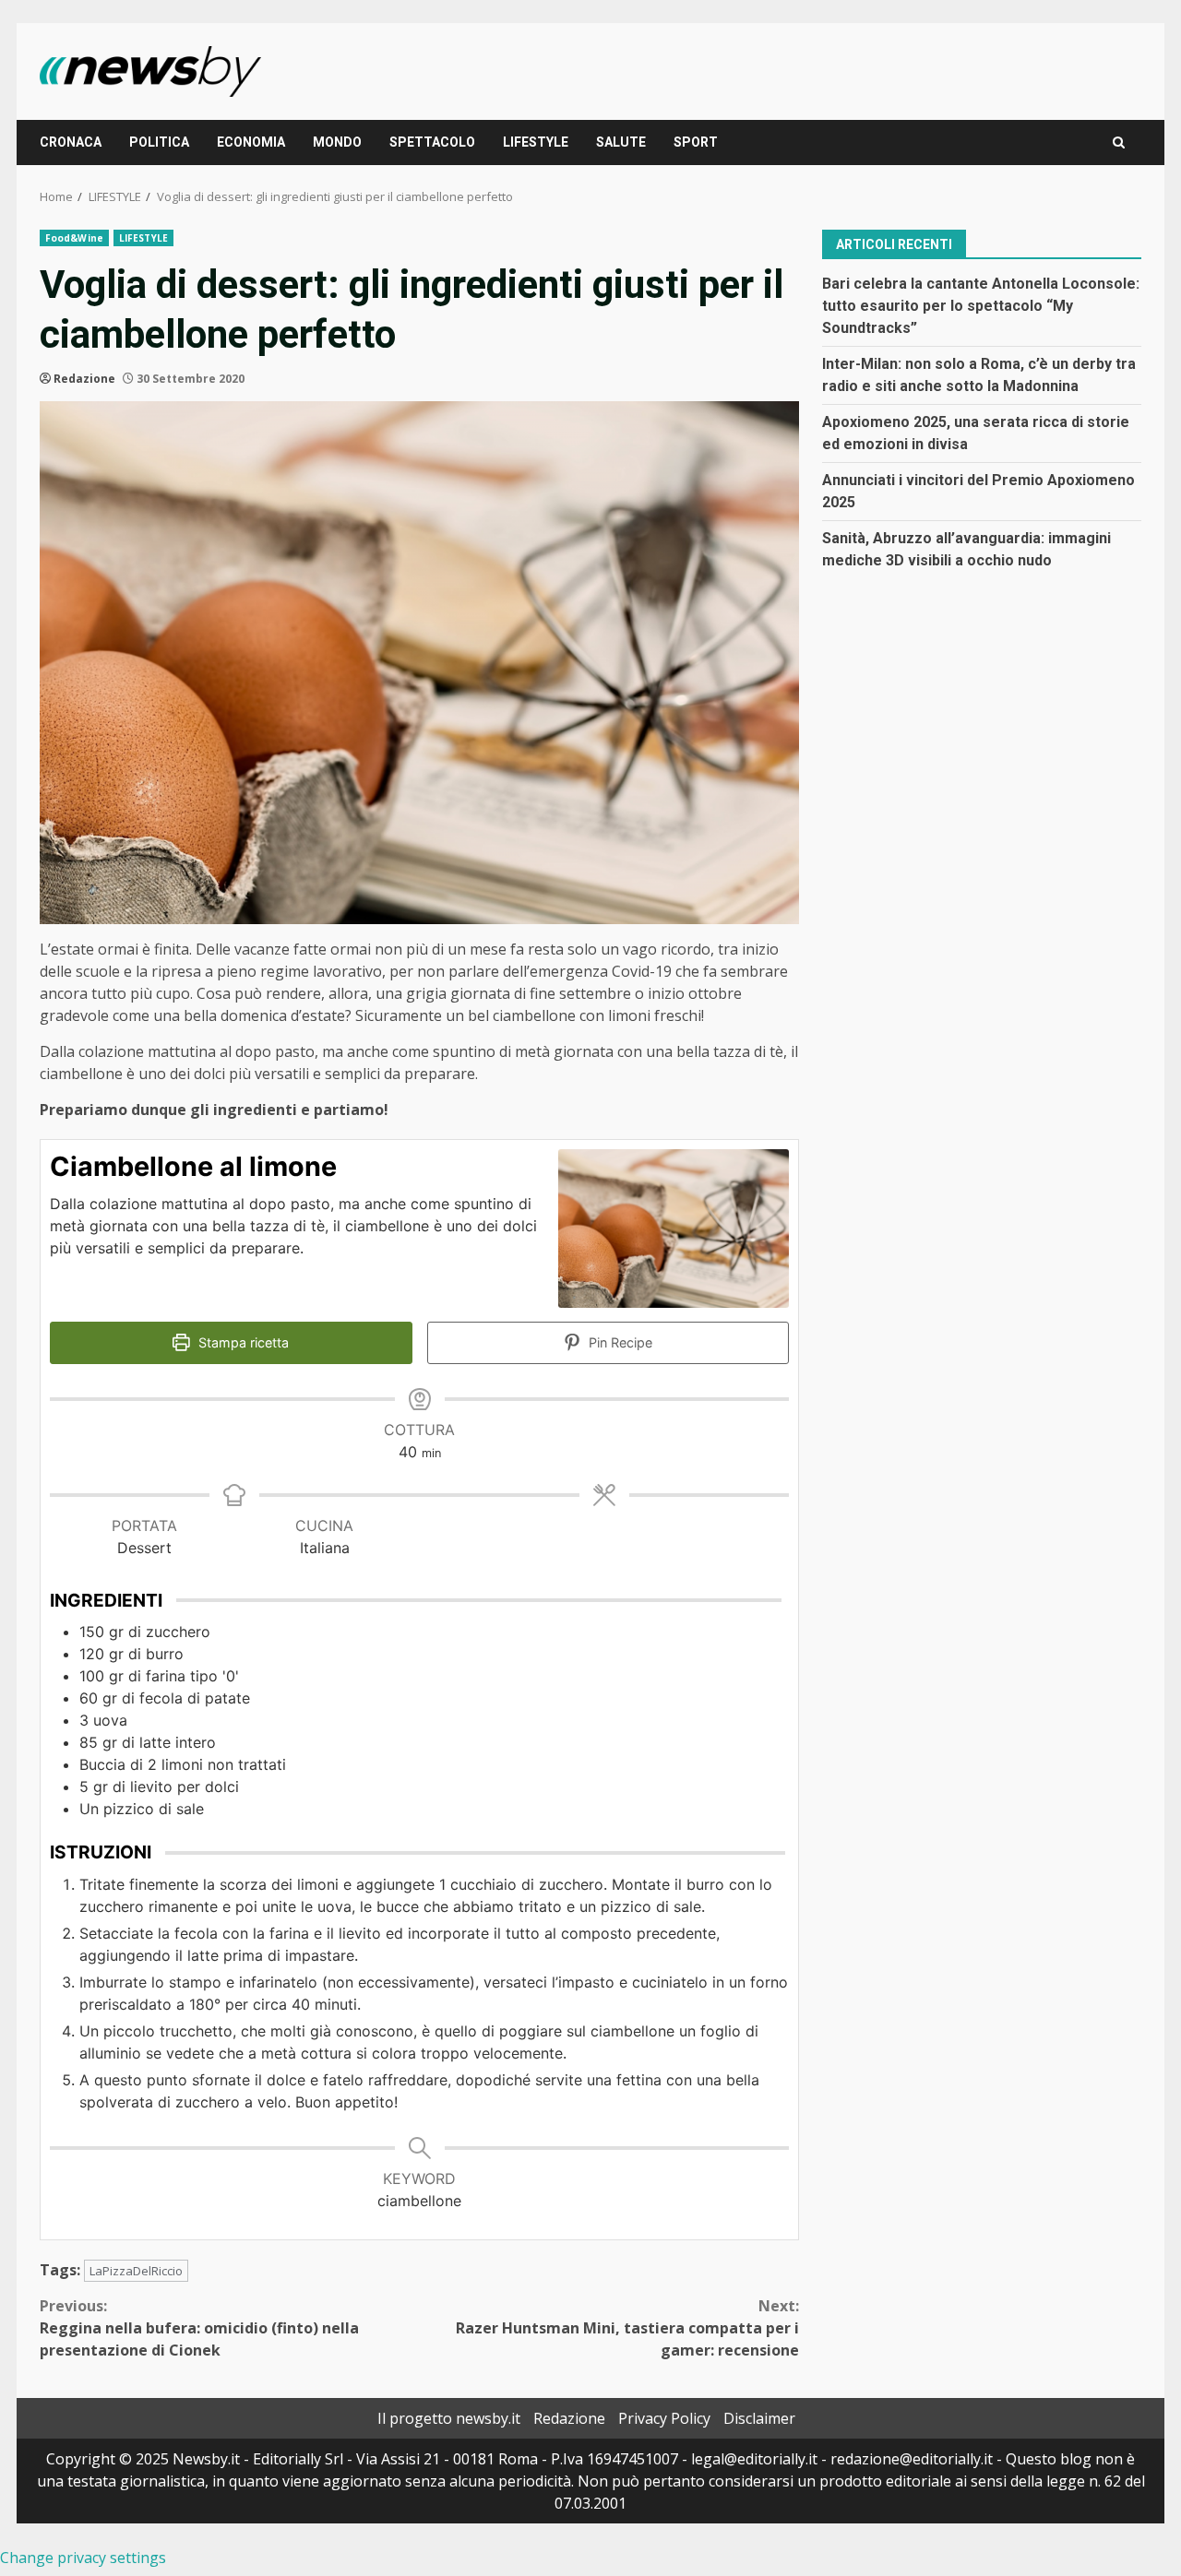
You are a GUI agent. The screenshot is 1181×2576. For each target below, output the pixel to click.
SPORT (696, 142)
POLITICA (159, 142)
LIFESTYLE (536, 142)
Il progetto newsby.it (449, 2418)
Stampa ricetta (242, 1342)
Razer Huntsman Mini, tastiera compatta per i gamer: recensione (627, 2328)
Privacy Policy (664, 2418)
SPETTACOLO (432, 142)
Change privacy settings (83, 2558)
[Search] (1119, 142)
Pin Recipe (619, 1342)
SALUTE (621, 142)
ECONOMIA (251, 142)
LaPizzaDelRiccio (136, 2271)
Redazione (84, 379)
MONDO (337, 142)
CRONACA (71, 142)
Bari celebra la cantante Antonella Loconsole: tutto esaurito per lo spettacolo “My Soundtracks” (981, 305)
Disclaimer (759, 2418)
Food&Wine (74, 238)
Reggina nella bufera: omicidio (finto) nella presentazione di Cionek (199, 2328)
